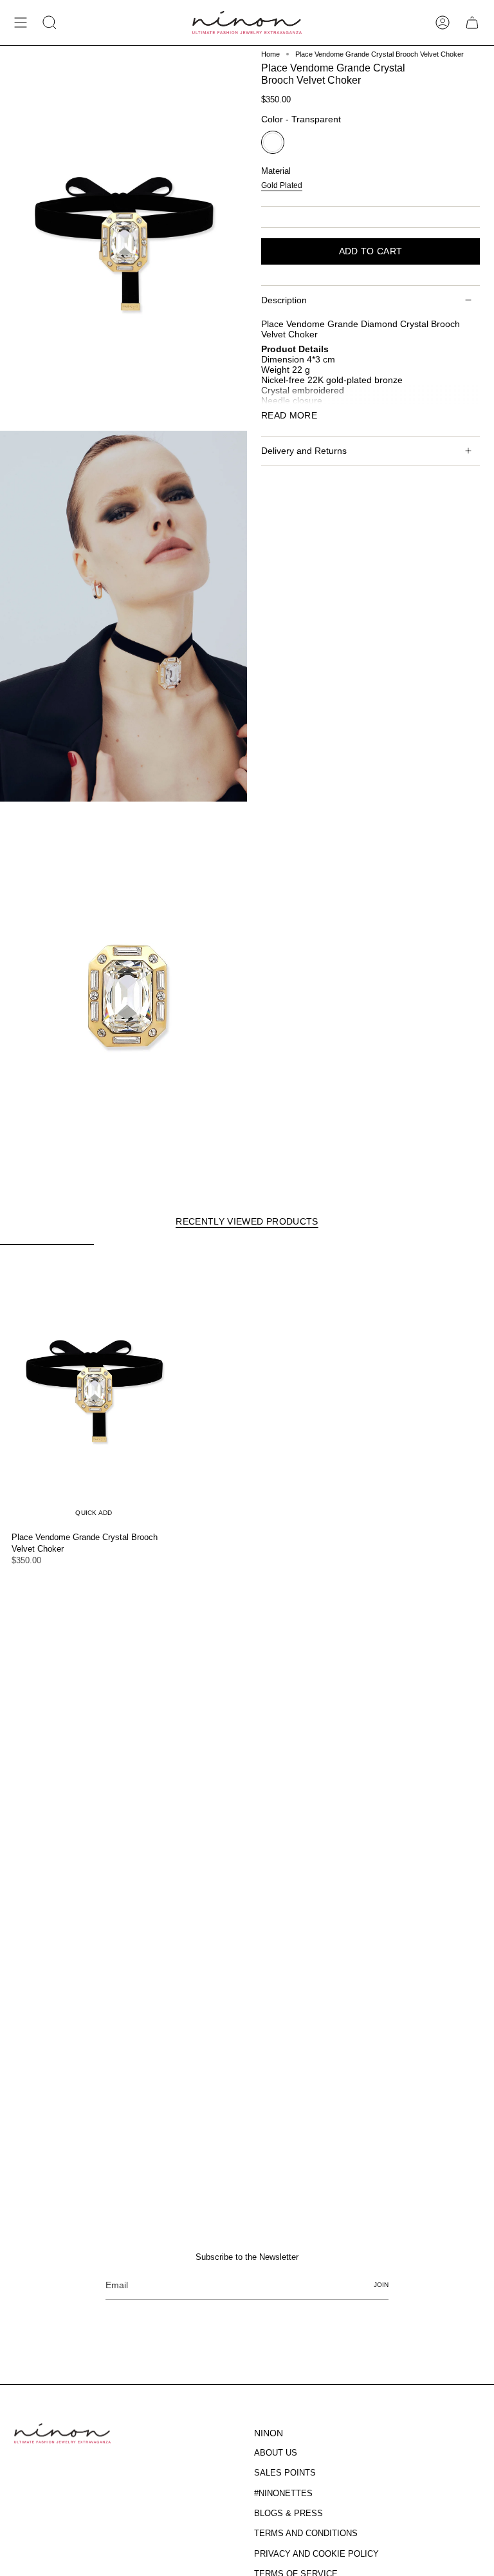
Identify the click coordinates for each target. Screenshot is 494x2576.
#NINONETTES (283, 2493)
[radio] (273, 142)
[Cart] (472, 23)
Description (284, 300)
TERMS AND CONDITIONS (306, 2533)
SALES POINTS (285, 2473)
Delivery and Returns (304, 451)
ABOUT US (276, 2453)
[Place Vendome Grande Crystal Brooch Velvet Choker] (94, 1385)
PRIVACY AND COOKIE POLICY (316, 2554)
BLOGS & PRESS (288, 2513)
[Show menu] (21, 23)
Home (270, 54)
